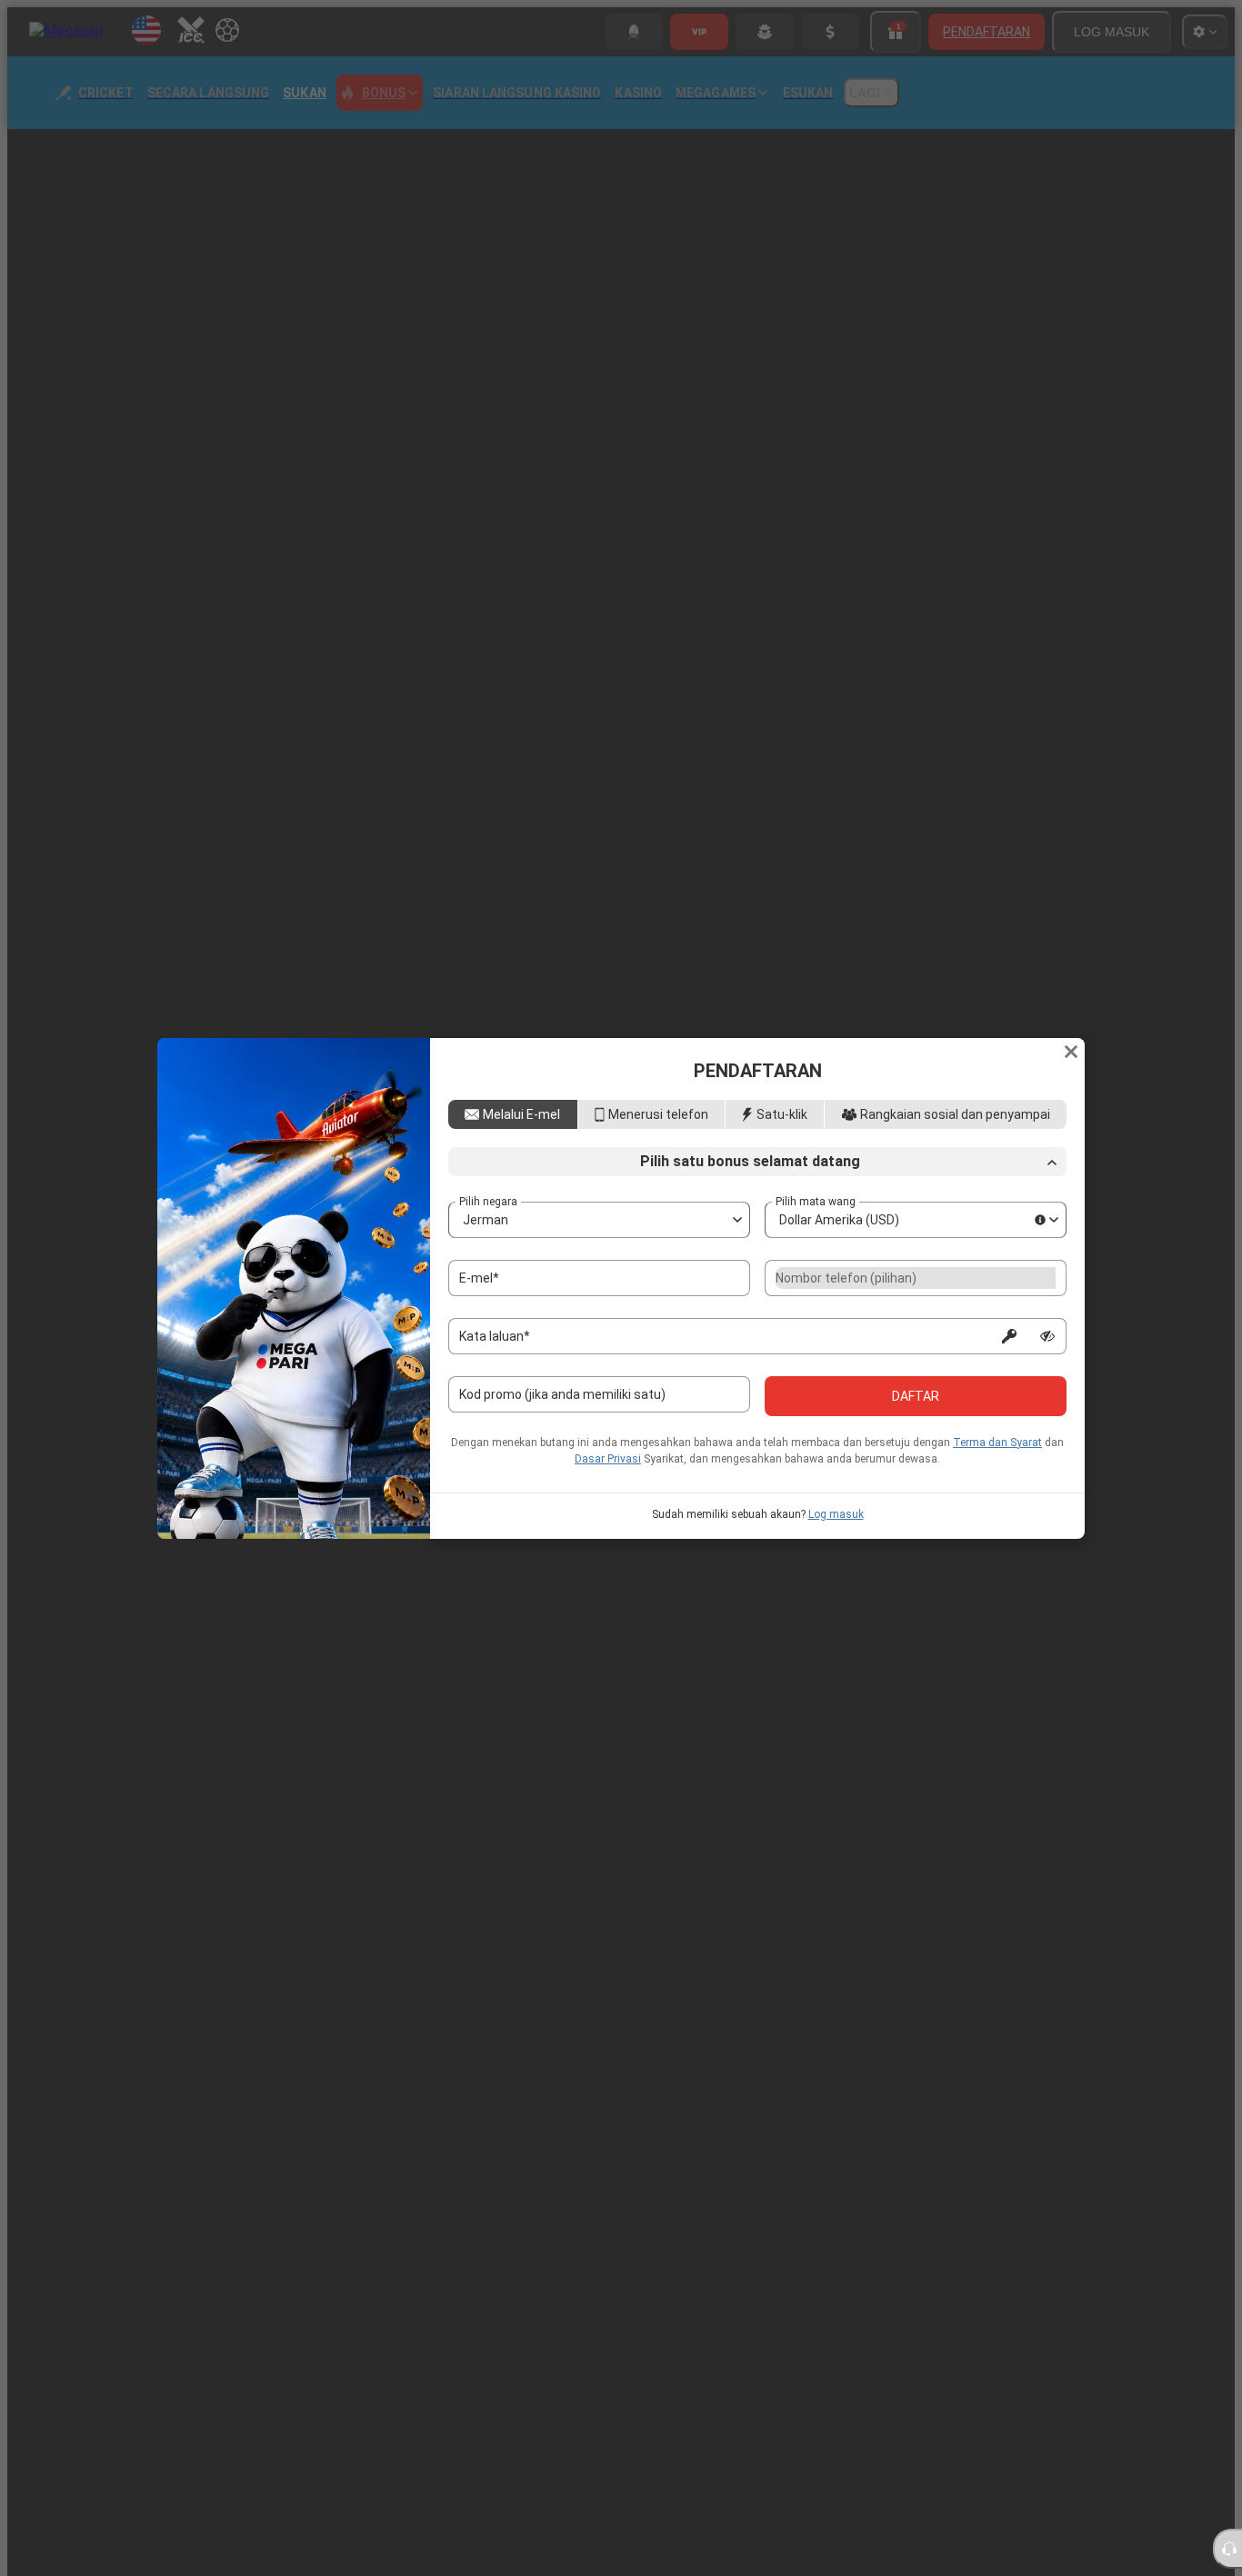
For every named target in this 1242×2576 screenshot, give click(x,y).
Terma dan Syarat (997, 1452)
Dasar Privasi (608, 1468)
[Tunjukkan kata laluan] (1047, 1345)
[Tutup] (1071, 1043)
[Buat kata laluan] (1009, 1345)
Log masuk (836, 1523)
